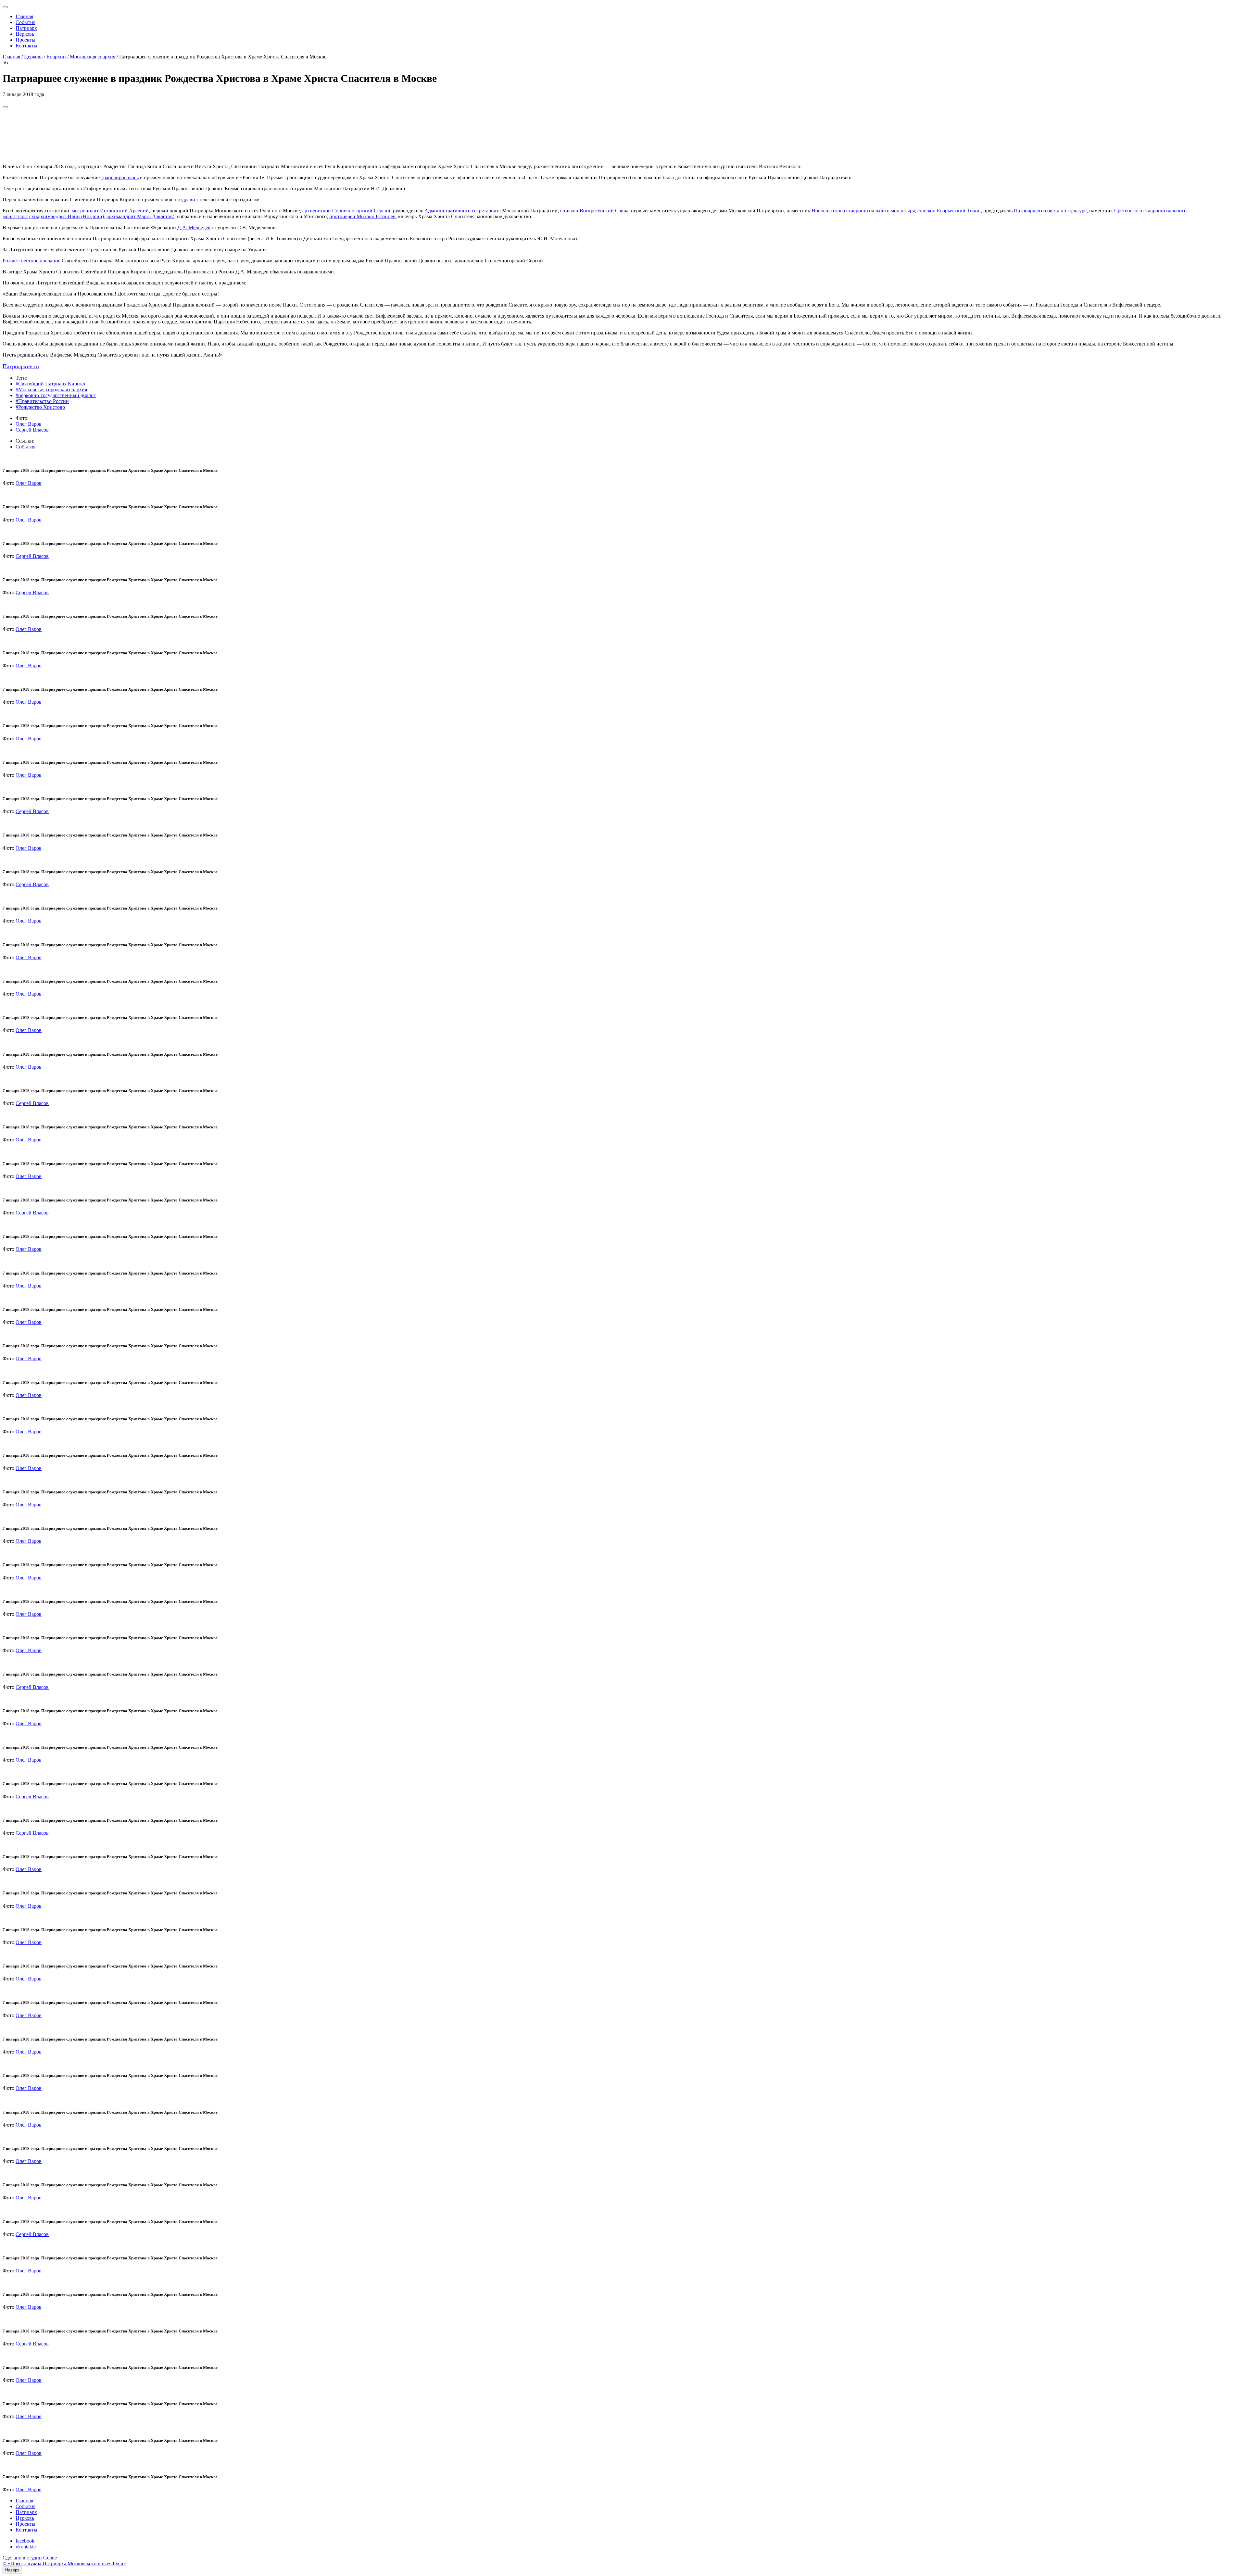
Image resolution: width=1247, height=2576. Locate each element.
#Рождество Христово (40, 407)
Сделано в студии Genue (30, 2558)
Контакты (26, 46)
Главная (24, 16)
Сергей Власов (32, 430)
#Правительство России (42, 401)
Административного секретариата (463, 211)
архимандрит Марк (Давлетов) (140, 216)
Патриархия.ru (21, 366)
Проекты (25, 40)
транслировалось (120, 177)
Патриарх (26, 28)
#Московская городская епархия (51, 390)
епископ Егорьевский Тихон (949, 211)
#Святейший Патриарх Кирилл (50, 384)
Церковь (25, 34)
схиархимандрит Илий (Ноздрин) (67, 216)
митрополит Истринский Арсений (110, 211)
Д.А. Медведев (194, 227)
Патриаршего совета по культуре (1050, 211)
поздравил (186, 200)
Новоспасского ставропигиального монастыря (863, 211)
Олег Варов (29, 424)
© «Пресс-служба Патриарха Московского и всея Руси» (64, 2563)
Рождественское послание (31, 261)
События (25, 22)
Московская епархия (93, 57)
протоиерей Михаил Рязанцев (362, 216)
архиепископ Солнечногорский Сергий (346, 211)
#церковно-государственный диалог (56, 395)
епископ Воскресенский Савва (594, 211)
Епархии (56, 57)
